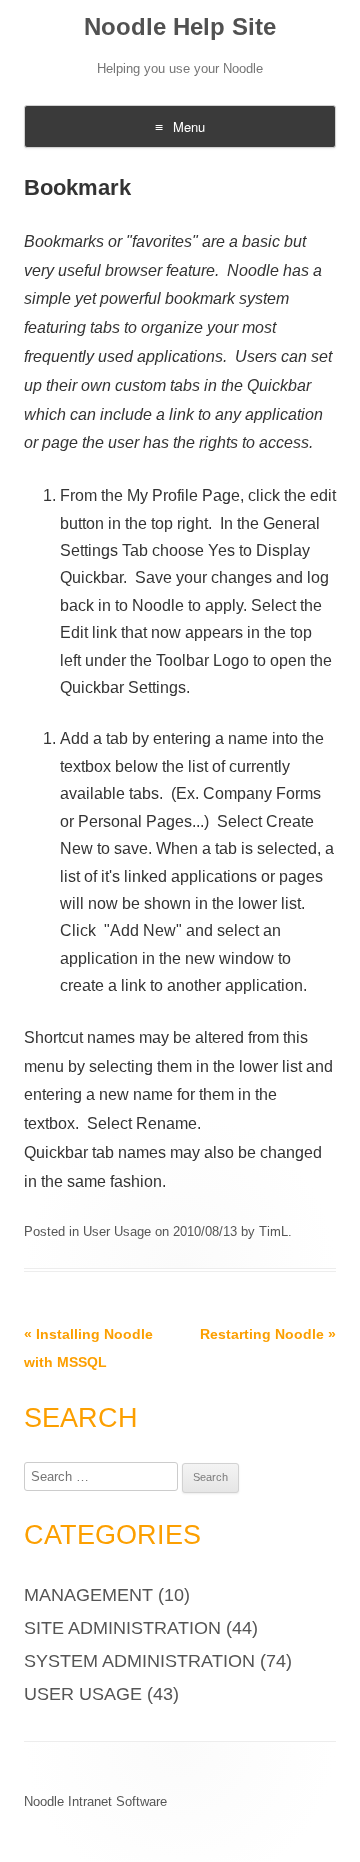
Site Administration (122, 1628)
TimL (273, 1231)
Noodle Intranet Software (95, 1801)
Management (88, 1595)
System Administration (139, 1661)
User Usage (117, 1231)
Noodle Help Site (180, 26)
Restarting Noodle (268, 1334)
